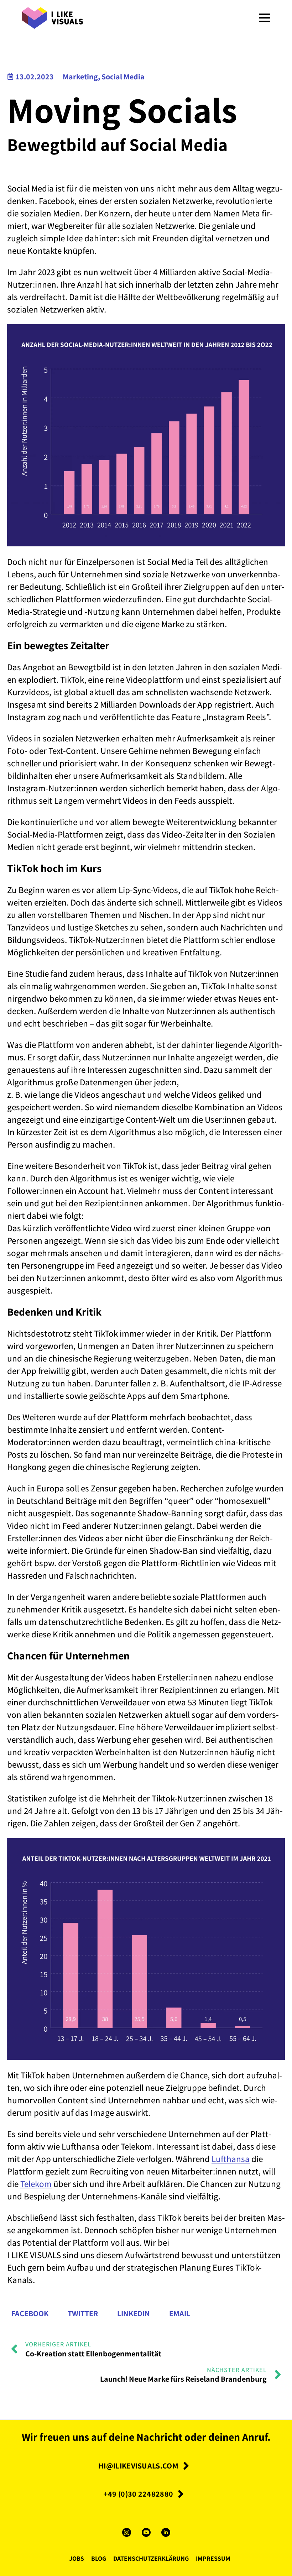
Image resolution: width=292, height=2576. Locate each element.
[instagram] (127, 2532)
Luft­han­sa (231, 2159)
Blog (99, 2558)
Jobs (77, 2558)
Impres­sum (213, 2558)
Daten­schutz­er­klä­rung (151, 2558)
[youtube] (146, 2532)
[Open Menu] (265, 18)
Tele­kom (36, 2184)
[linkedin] (166, 2532)
